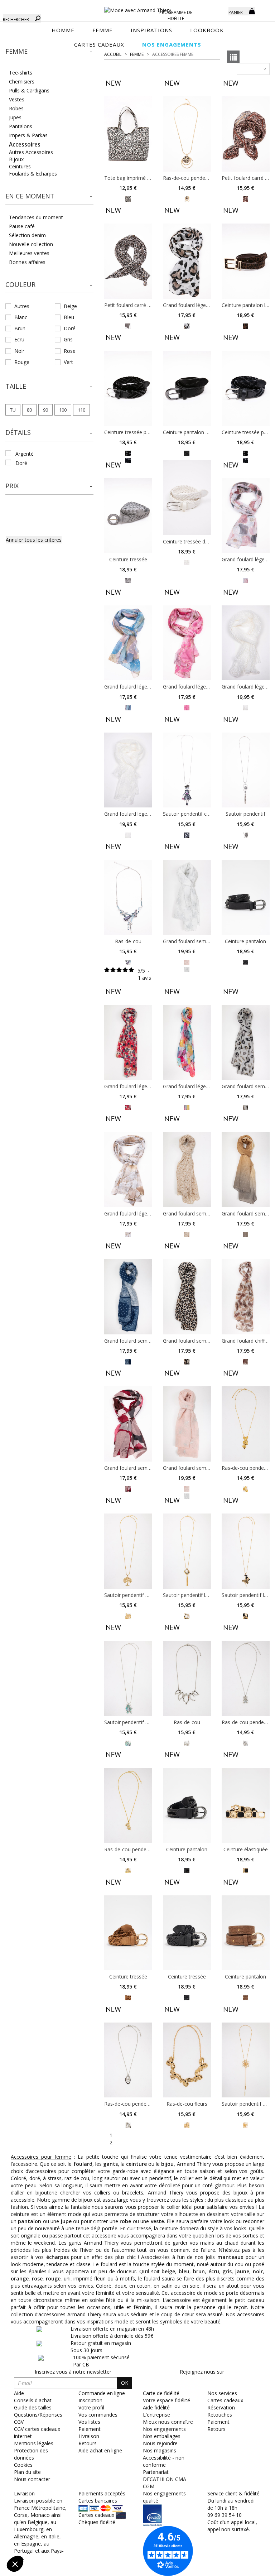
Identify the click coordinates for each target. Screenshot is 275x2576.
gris (227, 2271)
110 (81, 410)
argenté (25, 454)
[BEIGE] (128, 325)
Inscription (90, 2400)
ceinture (136, 2164)
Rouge (22, 362)
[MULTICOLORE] (128, 707)
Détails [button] (18, 432)
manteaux (230, 2257)
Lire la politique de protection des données (56, 2517)
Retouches (220, 2415)
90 (45, 410)
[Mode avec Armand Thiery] (137, 7)
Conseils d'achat (33, 2400)
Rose (70, 351)
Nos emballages (162, 2436)
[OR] (187, 198)
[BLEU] (187, 834)
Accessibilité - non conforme (164, 2461)
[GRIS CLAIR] (128, 580)
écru (214, 2271)
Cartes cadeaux (225, 2400)
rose (37, 2278)
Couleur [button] (20, 284)
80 (29, 410)
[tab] (49, 54)
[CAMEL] (245, 198)
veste (157, 2221)
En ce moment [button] (30, 196)
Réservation (221, 2407)
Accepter (120, 2540)
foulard (83, 2164)
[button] (49, 52)
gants (110, 2164)
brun (199, 2271)
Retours (216, 2429)
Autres (22, 306)
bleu (184, 2271)
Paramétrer (45, 2540)
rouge (53, 2278)
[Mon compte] (218, 11)
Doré (70, 328)
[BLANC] (187, 562)
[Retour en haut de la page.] (250, 2567)
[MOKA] (245, 325)
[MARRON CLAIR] (128, 198)
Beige (70, 306)
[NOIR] (128, 453)
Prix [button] (12, 486)
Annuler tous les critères (34, 540)
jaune (242, 2271)
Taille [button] (16, 386)
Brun (20, 328)
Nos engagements (164, 2429)
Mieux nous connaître (168, 2422)
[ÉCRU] (245, 707)
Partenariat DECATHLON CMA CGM (165, 2479)
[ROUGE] (128, 1107)
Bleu (69, 317)
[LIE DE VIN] (128, 1488)
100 (63, 410)
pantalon (30, 2221)
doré (21, 463)
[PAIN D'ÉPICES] (245, 1997)
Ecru (19, 339)
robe (125, 2221)
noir (258, 2271)
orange (20, 2278)
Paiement (218, 2422)
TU (13, 410)
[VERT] (128, 1743)
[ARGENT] (245, 834)
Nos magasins (160, 2450)
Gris (68, 339)
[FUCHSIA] (187, 707)
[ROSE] (245, 580)
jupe (66, 2221)
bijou (167, 2164)
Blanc (21, 317)
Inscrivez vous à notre (73, 2372)
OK (125, 2383)
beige (168, 2271)
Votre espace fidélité (167, 2400)
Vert (68, 362)
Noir (19, 351)
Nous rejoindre (160, 2443)
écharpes (57, 2257)
